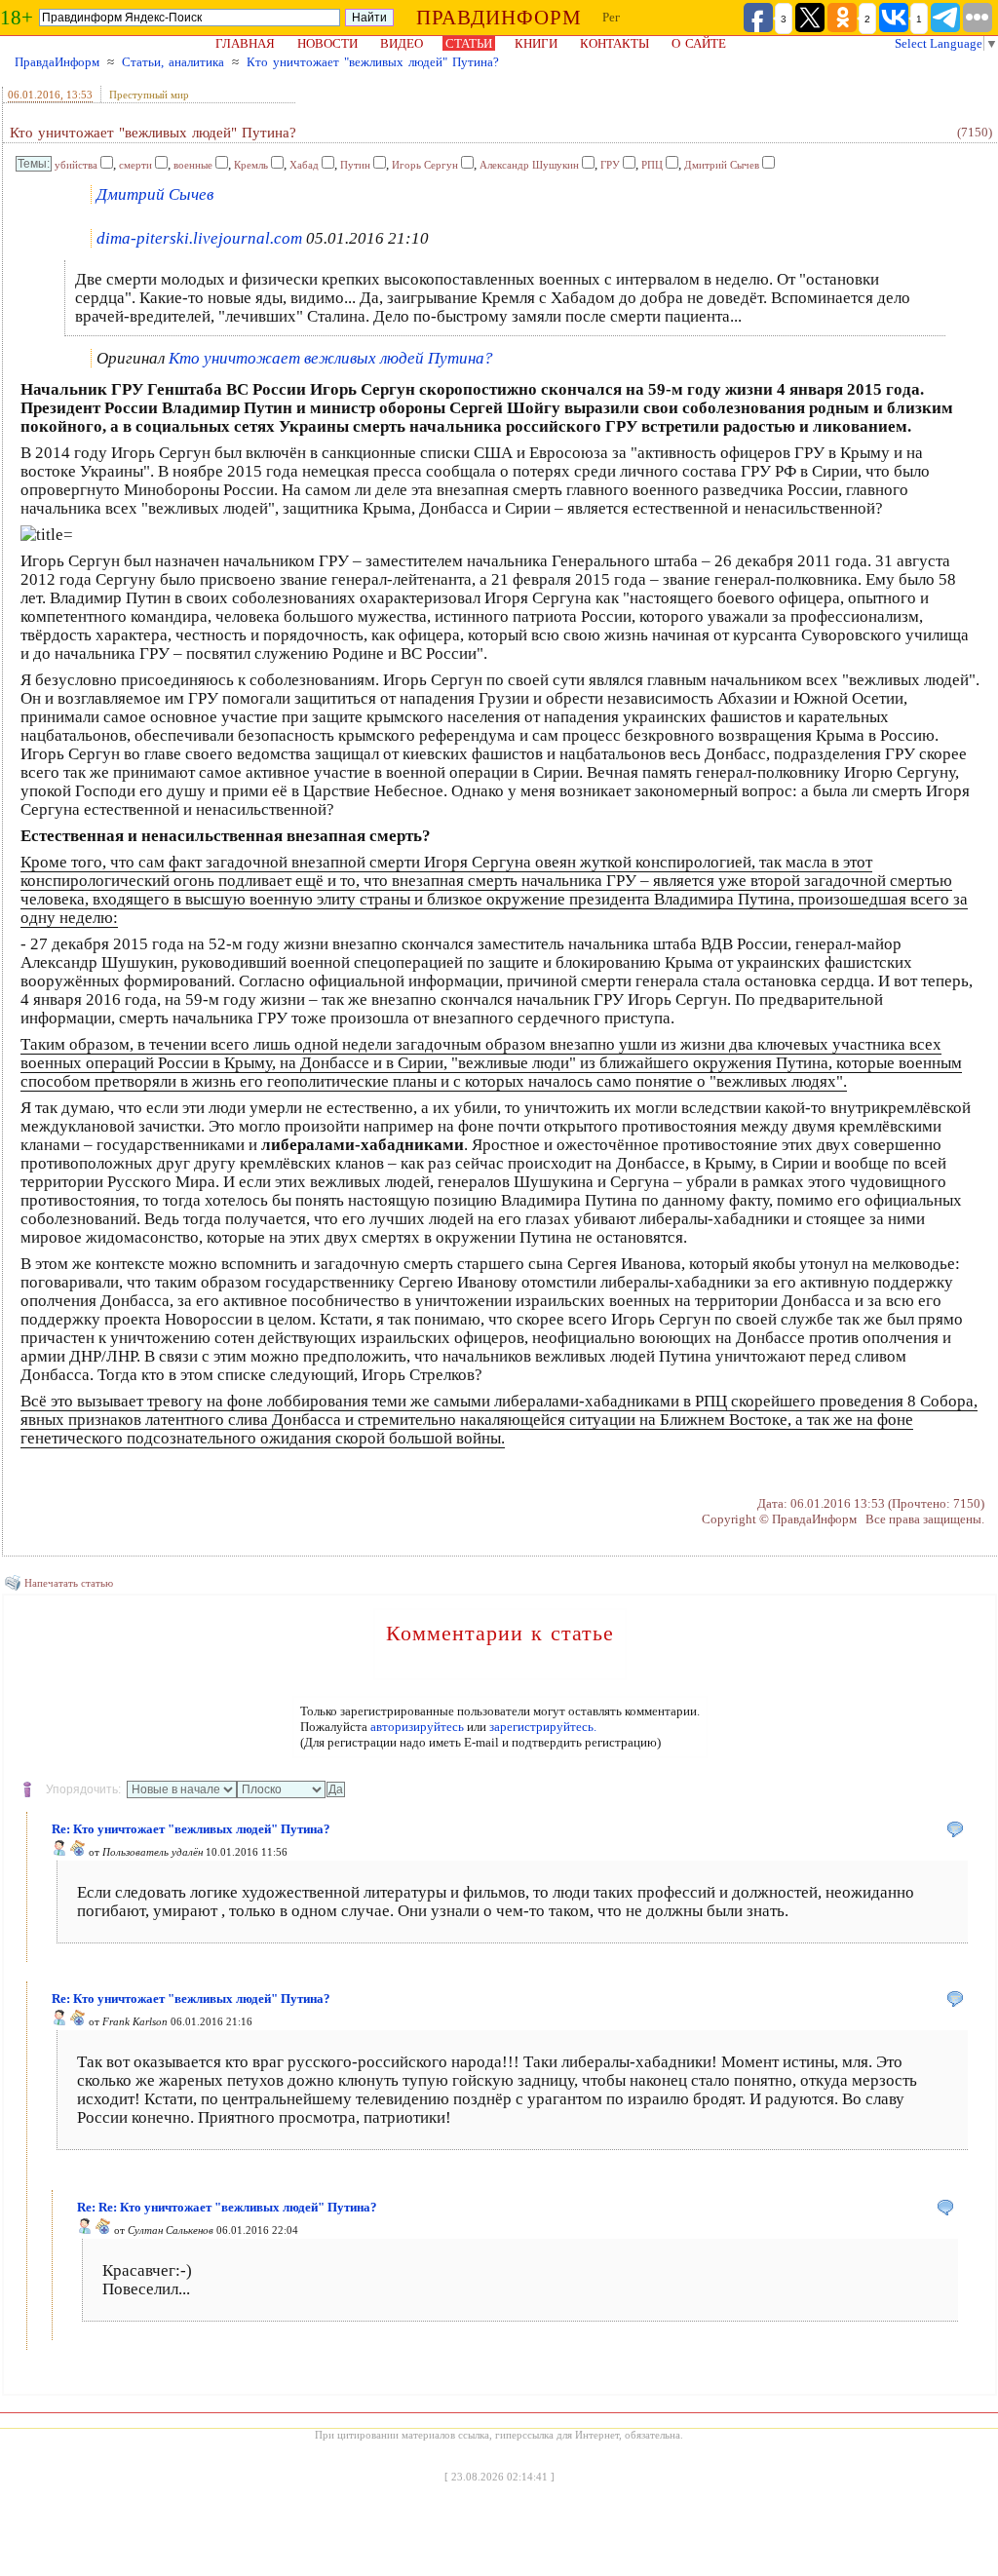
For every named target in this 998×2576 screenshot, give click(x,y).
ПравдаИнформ (57, 62)
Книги (536, 43)
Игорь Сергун (425, 165)
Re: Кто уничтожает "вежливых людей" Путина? (191, 1829)
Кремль (251, 165)
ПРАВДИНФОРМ (499, 18)
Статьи (469, 43)
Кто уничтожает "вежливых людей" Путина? (373, 62)
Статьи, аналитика (173, 62)
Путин (355, 165)
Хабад (304, 165)
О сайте (699, 43)
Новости (327, 43)
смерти (135, 165)
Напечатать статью (69, 1583)
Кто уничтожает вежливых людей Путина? (331, 358)
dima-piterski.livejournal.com (199, 238)
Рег (611, 17)
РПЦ (652, 165)
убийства (76, 165)
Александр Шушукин (529, 165)
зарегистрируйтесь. (543, 1727)
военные (193, 165)
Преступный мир (149, 95)
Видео (402, 43)
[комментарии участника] (78, 1852)
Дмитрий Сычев (722, 165)
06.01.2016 (34, 95)
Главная (245, 43)
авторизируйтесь (417, 1727)
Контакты (614, 43)
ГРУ (610, 165)
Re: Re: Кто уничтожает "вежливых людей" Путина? (227, 2207)
